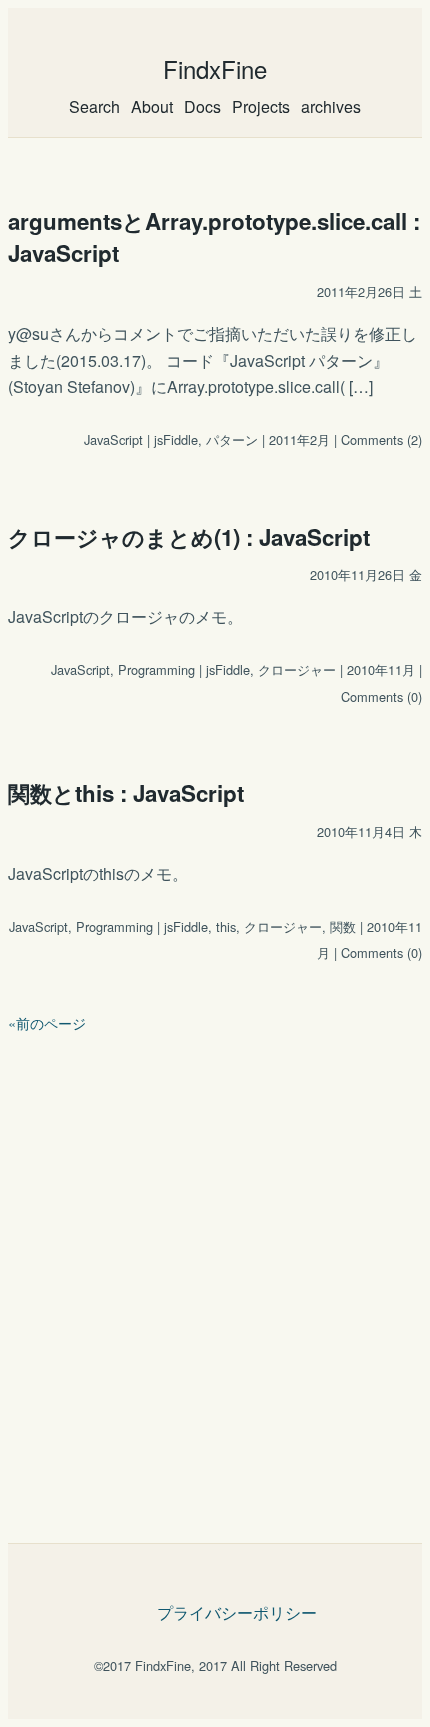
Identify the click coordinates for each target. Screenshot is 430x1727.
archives (331, 106)
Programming (156, 669)
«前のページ (47, 1022)
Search (94, 106)
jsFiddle (176, 439)
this (226, 926)
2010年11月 (381, 669)
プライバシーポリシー (237, 1612)
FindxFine (215, 68)
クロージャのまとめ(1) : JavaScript (189, 537)
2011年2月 (299, 439)
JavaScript (113, 439)
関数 (343, 926)
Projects (261, 106)
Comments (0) (381, 696)
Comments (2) (381, 439)
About (152, 106)
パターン (232, 439)
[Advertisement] (215, 1280)
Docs (202, 106)
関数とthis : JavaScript (126, 793)
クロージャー (297, 669)
